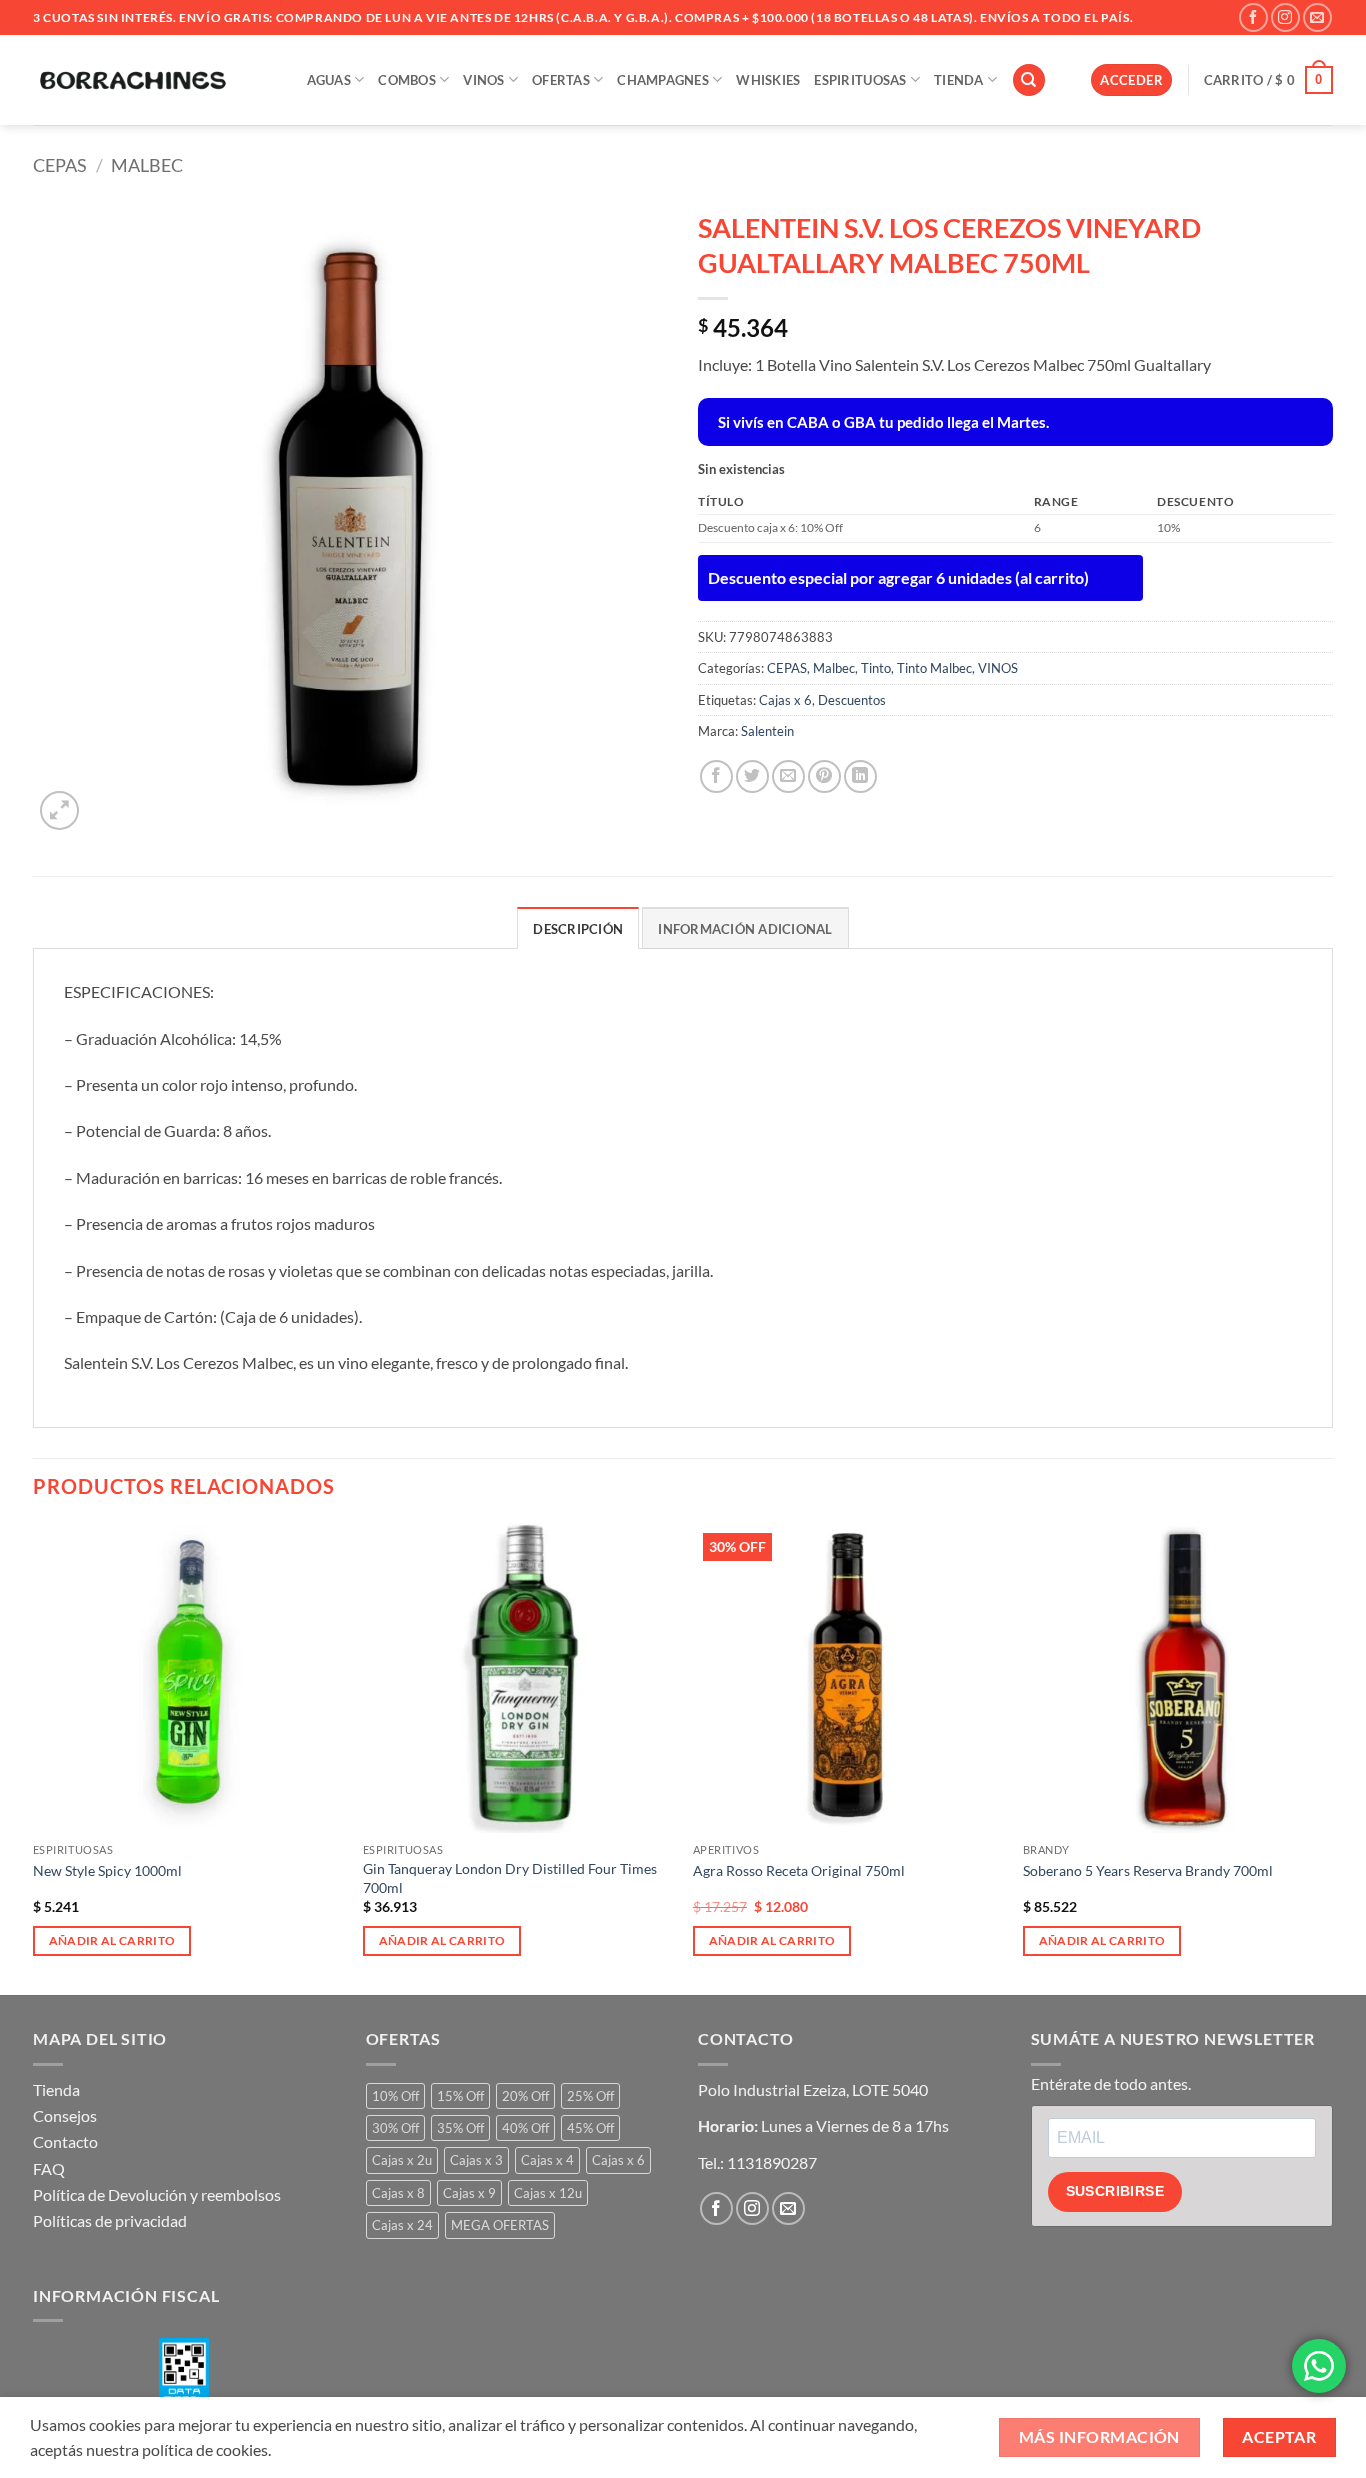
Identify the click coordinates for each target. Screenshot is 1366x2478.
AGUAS (329, 80)
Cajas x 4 (547, 2160)
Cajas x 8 (398, 2193)
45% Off (590, 2128)
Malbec (147, 165)
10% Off (395, 2096)
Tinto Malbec (934, 668)
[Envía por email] (788, 776)
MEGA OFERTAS (500, 2225)
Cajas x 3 (476, 2160)
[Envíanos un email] (1317, 17)
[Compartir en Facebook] (716, 776)
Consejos (65, 2115)
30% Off (395, 2128)
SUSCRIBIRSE (1115, 2191)
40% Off (525, 2128)
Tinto (876, 668)
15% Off (460, 2096)
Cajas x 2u (402, 2160)
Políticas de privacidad (110, 2220)
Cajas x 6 (785, 700)
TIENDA (959, 80)
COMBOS (407, 80)
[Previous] (34, 1757)
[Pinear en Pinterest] (824, 776)
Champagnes (663, 80)
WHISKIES (768, 80)
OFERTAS (561, 80)
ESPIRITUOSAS (860, 80)
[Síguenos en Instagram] (1285, 17)
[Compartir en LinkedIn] (860, 776)
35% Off (460, 2128)
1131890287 (772, 2162)
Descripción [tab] (578, 929)
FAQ (49, 2168)
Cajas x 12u (548, 2193)
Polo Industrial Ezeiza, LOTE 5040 (813, 2089)
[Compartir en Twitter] (752, 776)
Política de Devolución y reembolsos (157, 2194)
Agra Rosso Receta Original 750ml (799, 1870)
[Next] (1332, 1757)
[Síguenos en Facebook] (1253, 17)
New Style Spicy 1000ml (107, 1870)
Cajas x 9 (469, 2193)
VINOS (483, 80)
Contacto (65, 2141)
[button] (1131, 80)
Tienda (56, 2089)
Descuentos (852, 700)
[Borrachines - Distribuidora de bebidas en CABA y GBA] (133, 80)
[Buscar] (1029, 80)
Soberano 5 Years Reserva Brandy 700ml (1148, 1870)
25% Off (590, 2096)
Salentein (767, 731)
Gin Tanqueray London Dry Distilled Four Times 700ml (510, 1878)
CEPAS (60, 165)
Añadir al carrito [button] (112, 1940)
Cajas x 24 (402, 2225)
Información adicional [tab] (745, 929)
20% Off (525, 2096)
